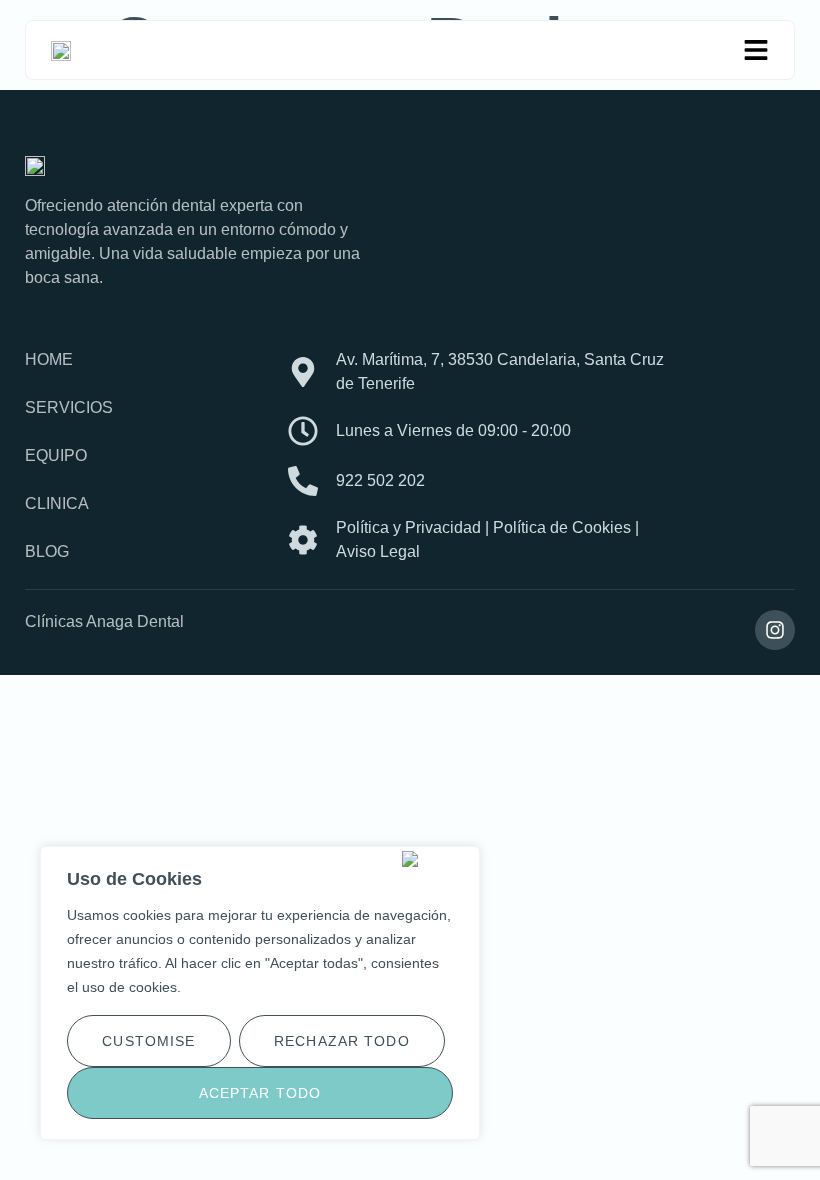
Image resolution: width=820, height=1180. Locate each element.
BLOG (47, 551)
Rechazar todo (342, 1041)
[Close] (436, 859)
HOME (49, 359)
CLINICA (57, 503)
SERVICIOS (69, 407)
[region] (260, 993)
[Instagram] (775, 630)
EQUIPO (56, 455)
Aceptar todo (260, 1093)
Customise (148, 1041)
